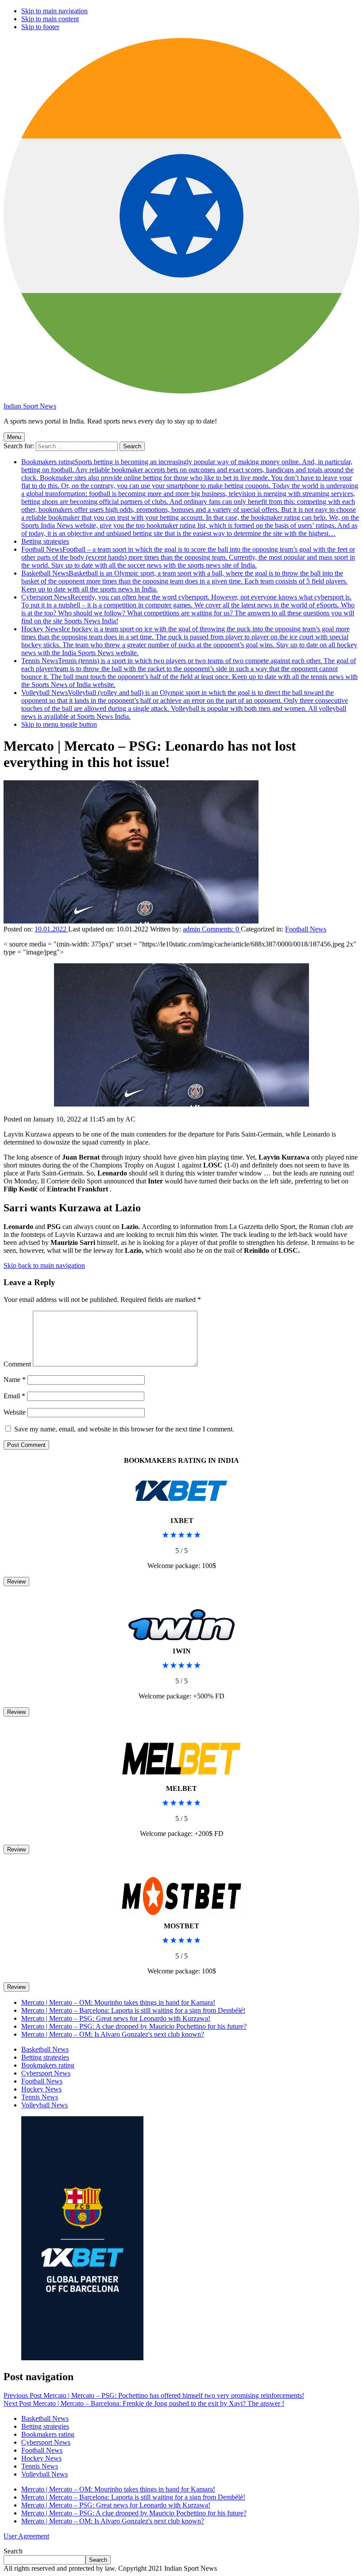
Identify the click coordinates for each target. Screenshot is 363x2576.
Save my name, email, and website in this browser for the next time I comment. (124, 1429)
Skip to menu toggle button (59, 724)
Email (14, 1396)
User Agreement (26, 2536)
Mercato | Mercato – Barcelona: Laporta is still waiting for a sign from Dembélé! (133, 2010)
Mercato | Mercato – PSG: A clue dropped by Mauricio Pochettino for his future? (134, 2026)
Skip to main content (50, 19)
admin (192, 929)
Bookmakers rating (190, 498)
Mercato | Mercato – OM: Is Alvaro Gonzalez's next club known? (113, 2034)
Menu (14, 437)
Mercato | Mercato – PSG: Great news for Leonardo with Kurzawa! (116, 2018)
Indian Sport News (30, 406)
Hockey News (189, 641)
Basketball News (184, 581)
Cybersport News (188, 609)
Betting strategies (45, 541)
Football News (188, 557)
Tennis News (189, 673)
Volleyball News (185, 704)
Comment (17, 1364)
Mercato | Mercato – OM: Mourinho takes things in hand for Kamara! (118, 2002)
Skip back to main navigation (44, 1265)
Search (13, 2551)
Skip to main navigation (54, 11)
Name (15, 1380)
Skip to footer (40, 27)
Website (15, 1412)
